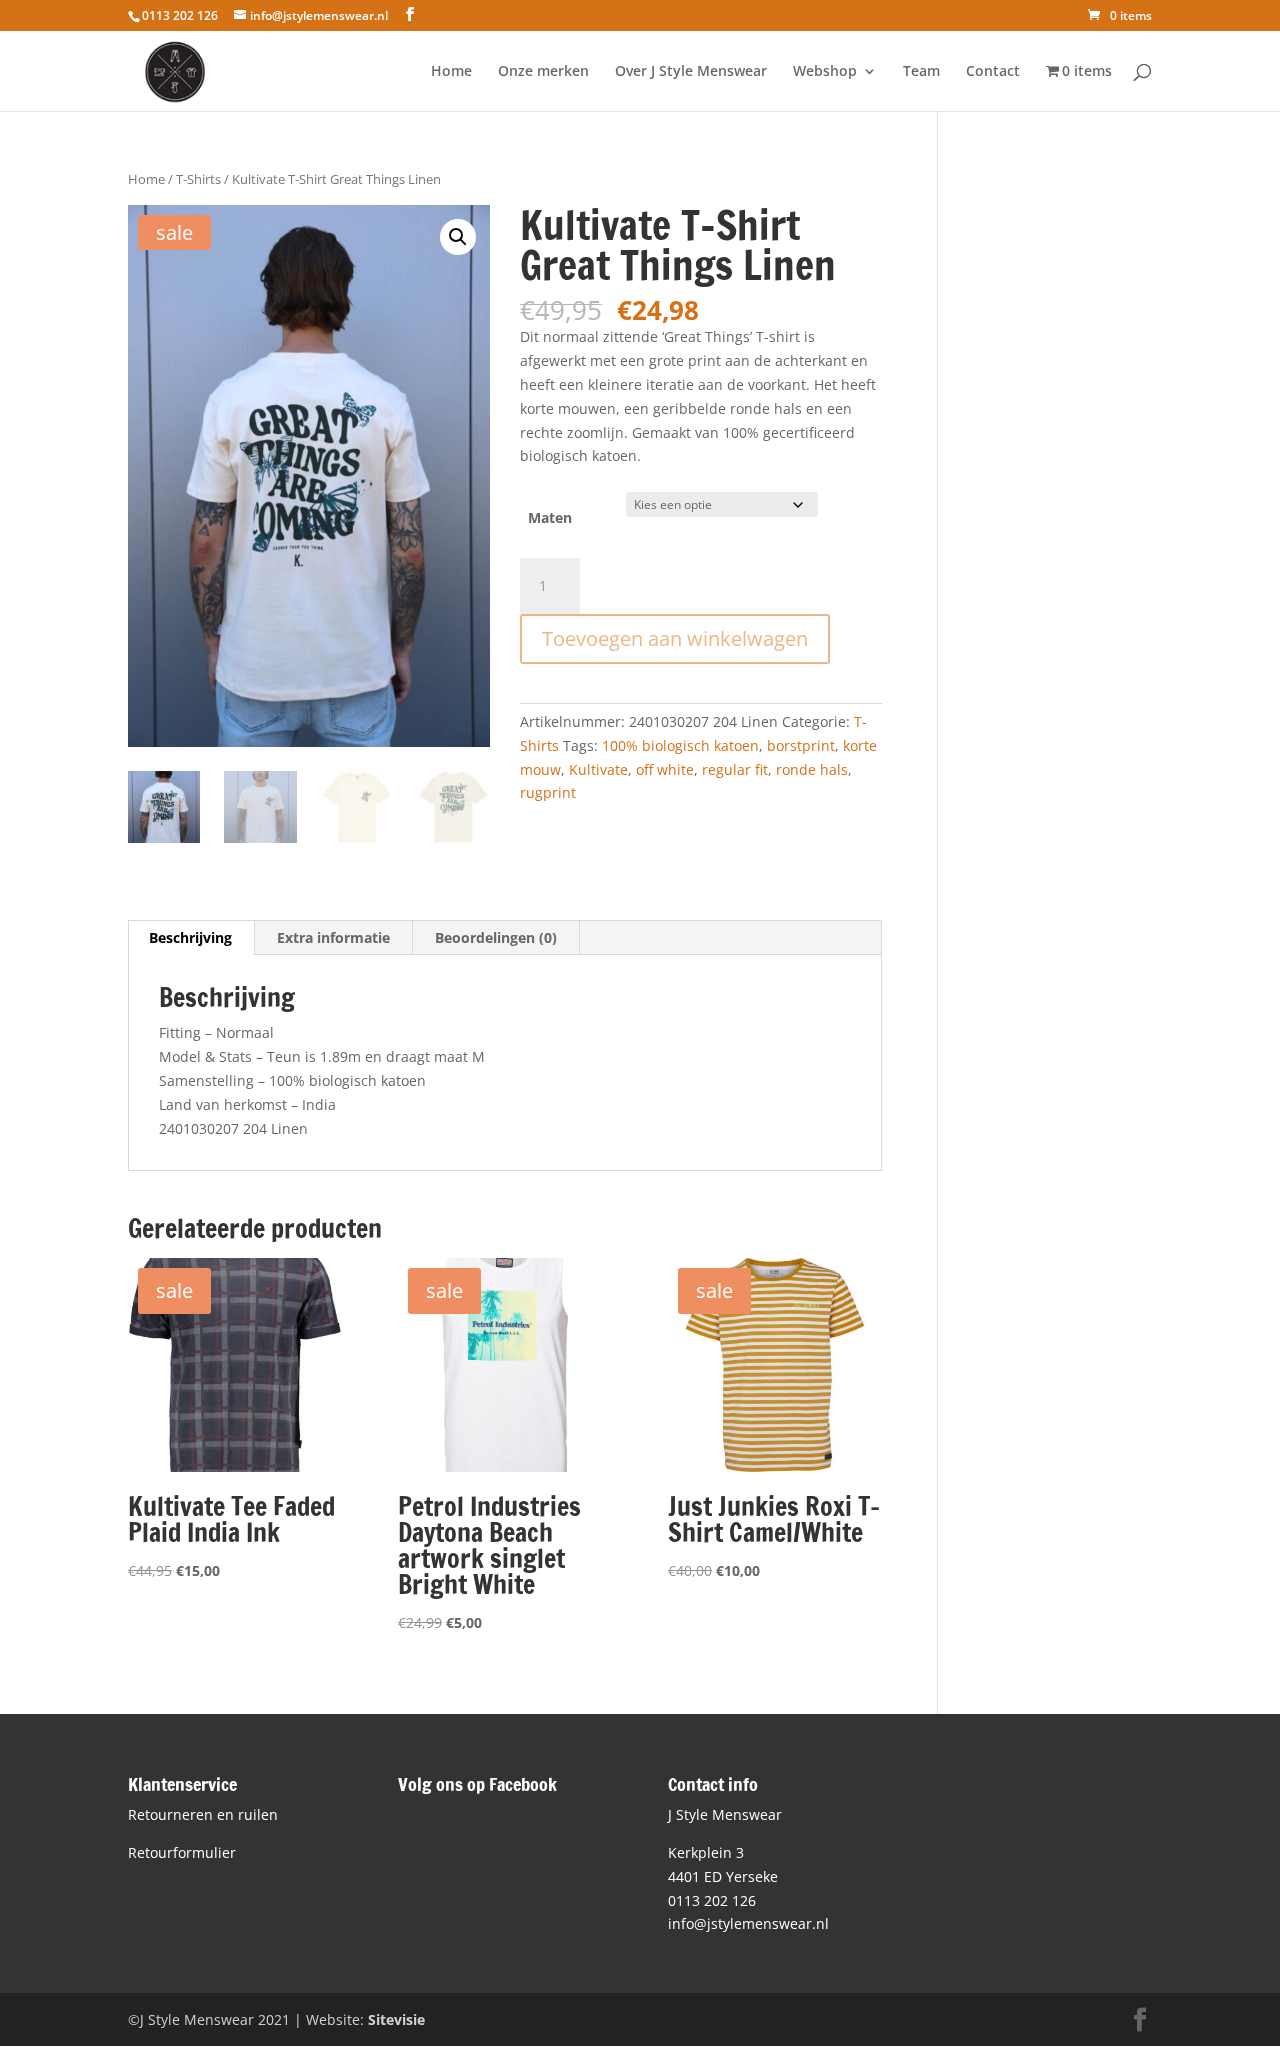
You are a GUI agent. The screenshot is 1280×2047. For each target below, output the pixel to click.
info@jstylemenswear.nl (748, 1923)
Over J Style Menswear (691, 72)
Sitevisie (396, 2019)
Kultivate (598, 769)
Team (921, 72)
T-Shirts (198, 179)
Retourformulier (182, 1852)
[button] (458, 237)
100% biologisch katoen (680, 745)
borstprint (801, 745)
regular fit (735, 769)
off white (665, 769)
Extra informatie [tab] (333, 937)
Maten (550, 517)
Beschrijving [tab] (190, 937)
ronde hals (812, 769)
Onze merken (543, 72)
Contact (993, 72)
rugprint (548, 792)
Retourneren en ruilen (203, 1814)
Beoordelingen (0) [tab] (496, 937)
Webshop (825, 72)
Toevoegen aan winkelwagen (675, 638)
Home (451, 72)
